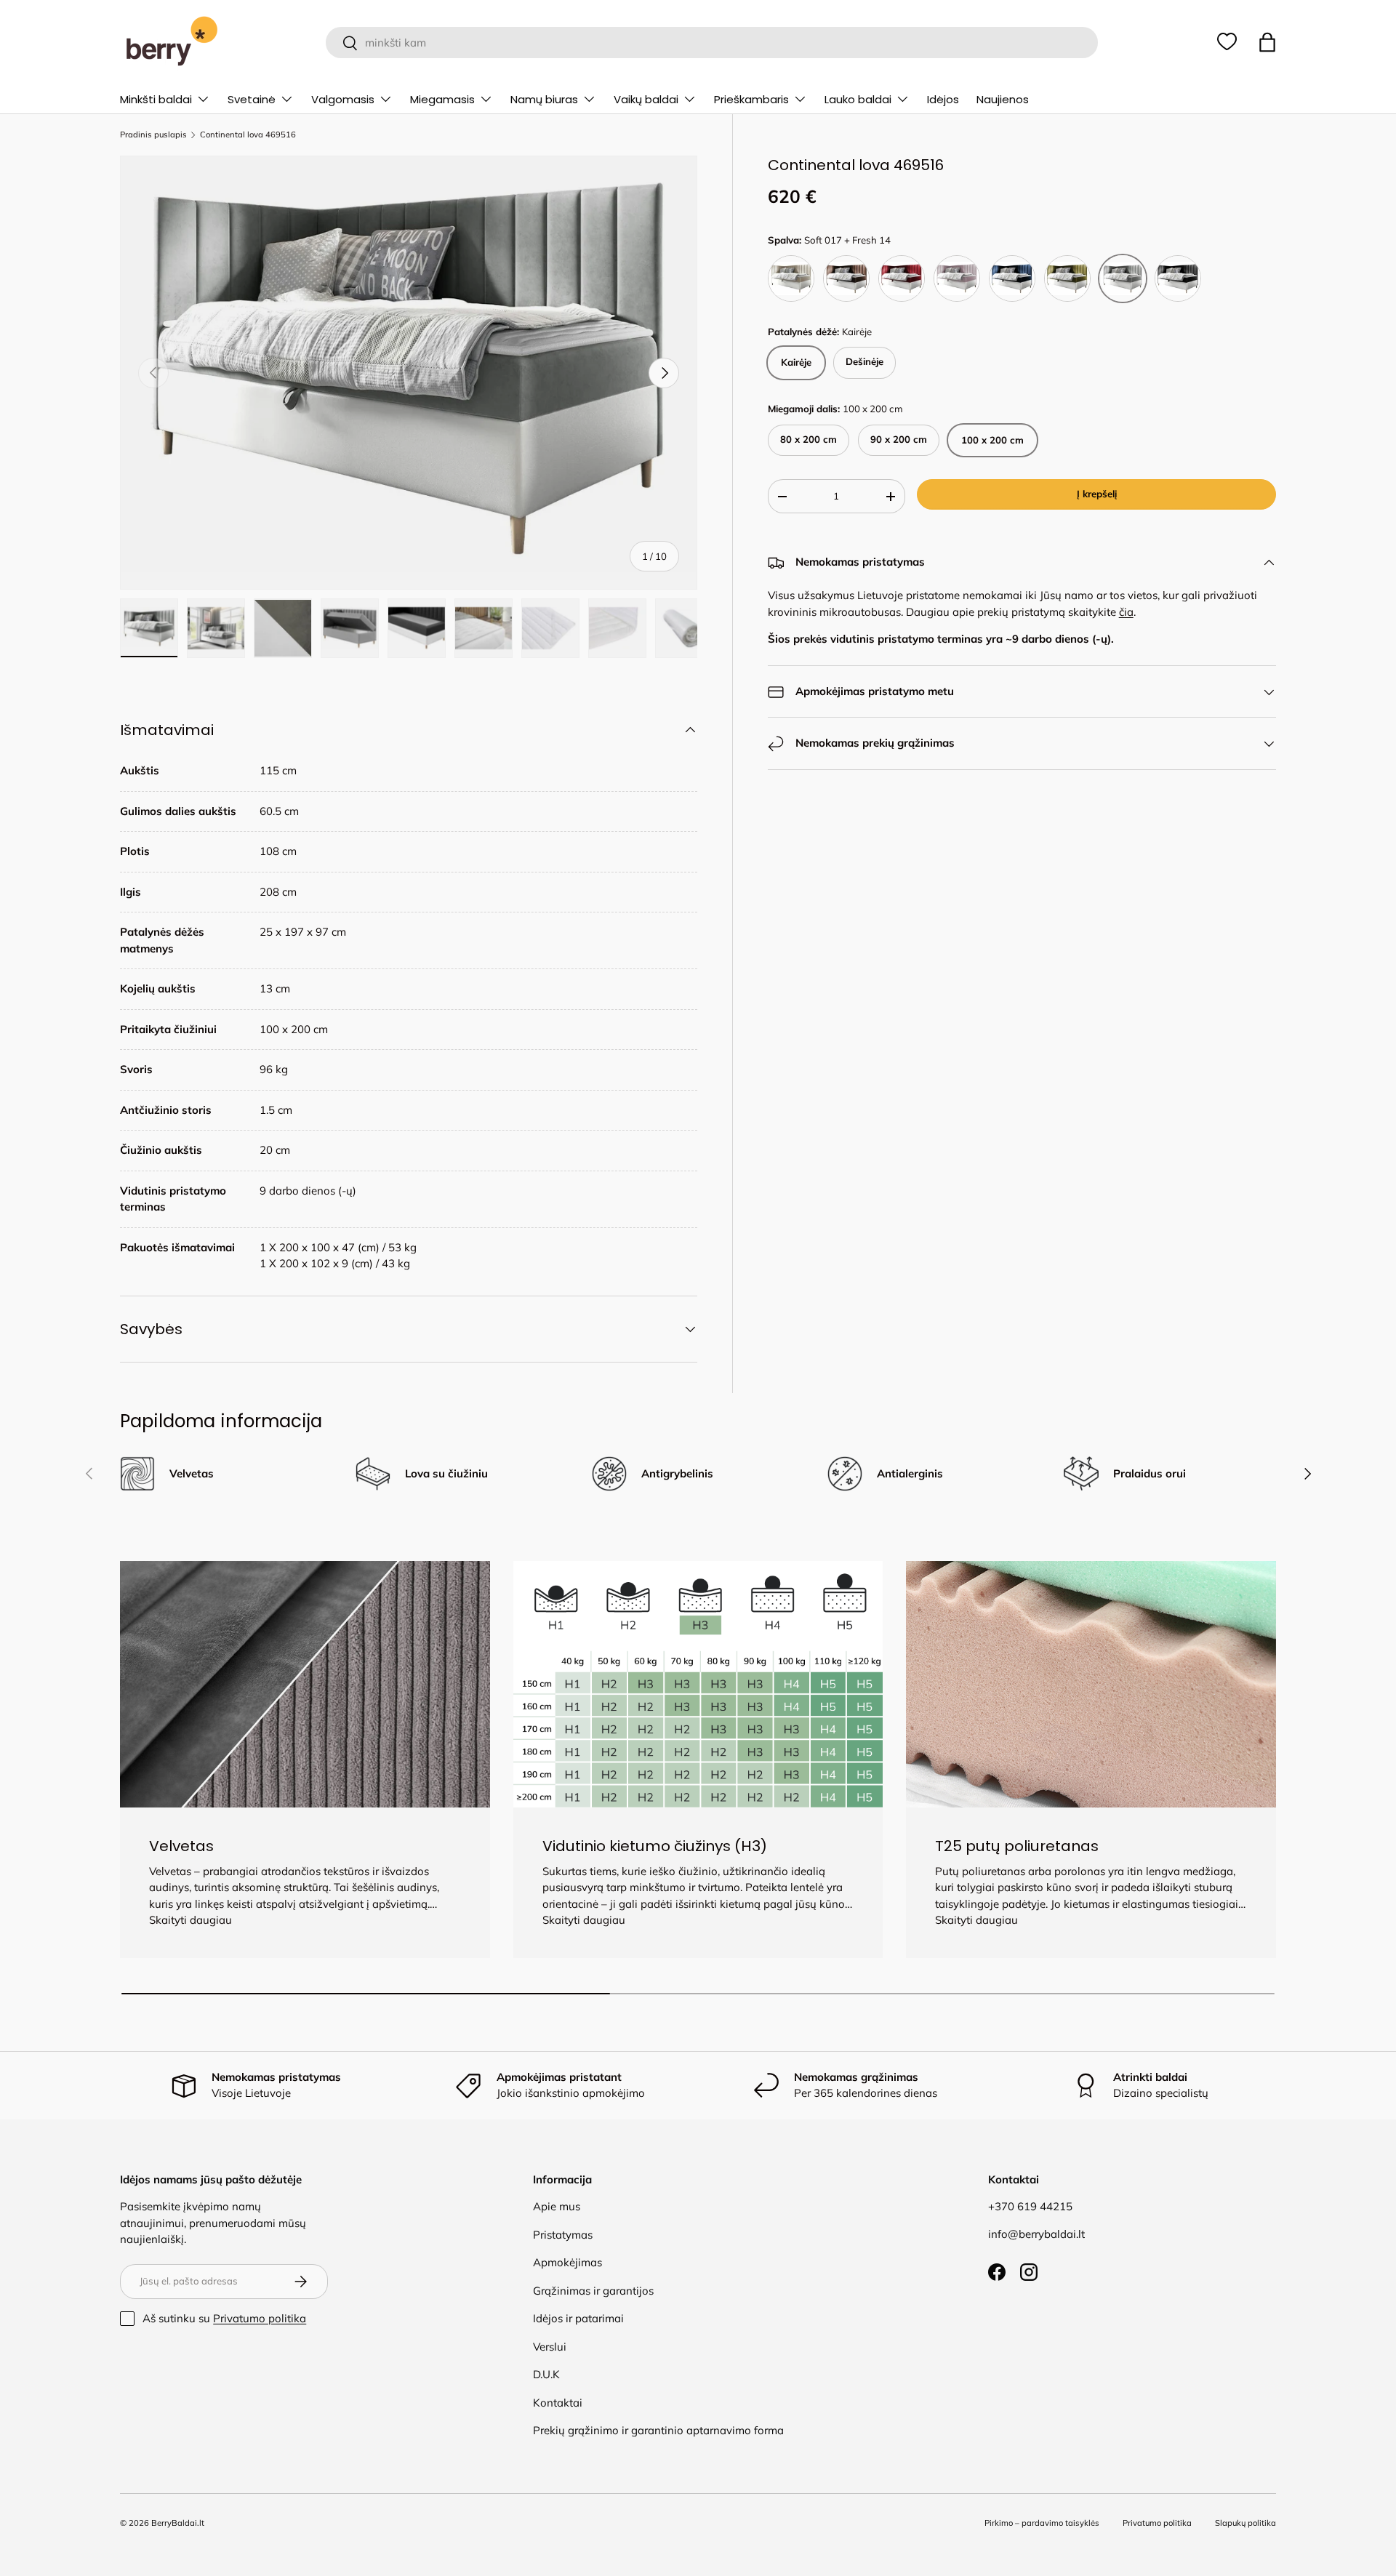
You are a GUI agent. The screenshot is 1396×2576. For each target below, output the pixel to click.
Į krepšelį (1097, 494)
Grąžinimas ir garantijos (593, 2291)
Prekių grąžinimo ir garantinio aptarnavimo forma (658, 2430)
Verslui (550, 2347)
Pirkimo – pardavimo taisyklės (1042, 2523)
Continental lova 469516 (248, 135)
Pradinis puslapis (153, 135)
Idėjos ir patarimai (578, 2318)
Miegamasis (442, 99)
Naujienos (1003, 99)
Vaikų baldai (646, 99)
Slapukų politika (1245, 2523)
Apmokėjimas (567, 2262)
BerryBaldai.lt (178, 2523)
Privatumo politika (260, 2318)
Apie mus (557, 2206)
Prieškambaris (751, 99)
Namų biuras (544, 99)
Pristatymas (563, 2235)
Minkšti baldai (156, 99)
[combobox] (711, 43)
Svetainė (252, 99)
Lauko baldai (858, 99)
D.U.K (546, 2374)
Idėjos (943, 99)
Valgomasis (343, 99)
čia (1126, 612)
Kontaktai (558, 2403)
